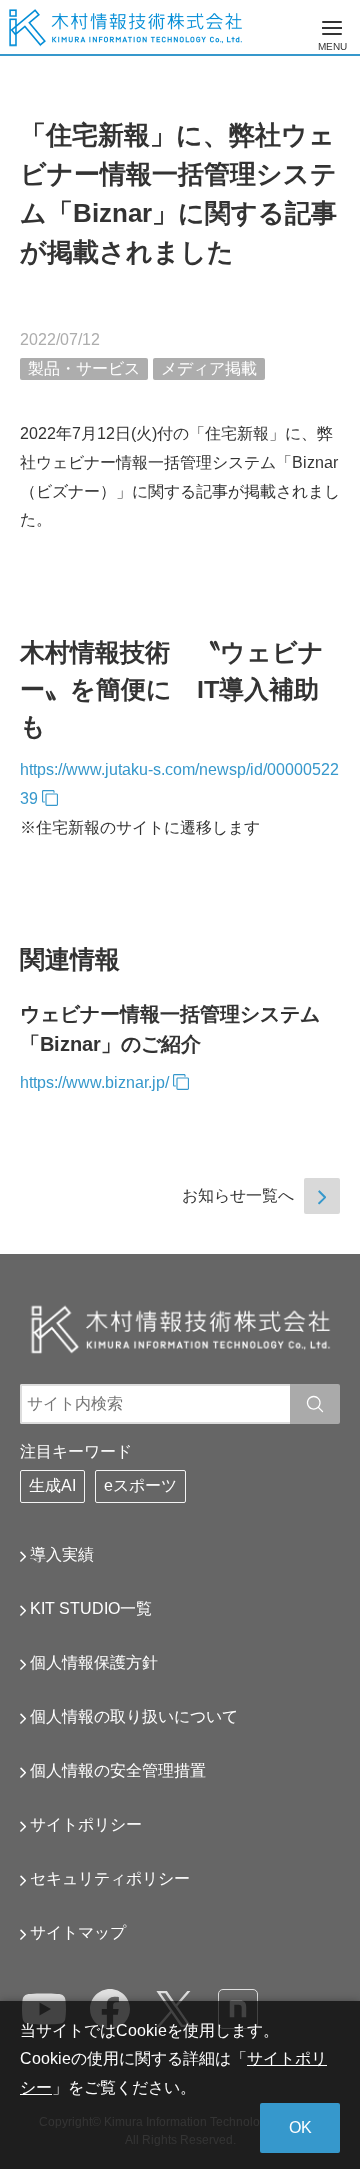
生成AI (52, 1485)
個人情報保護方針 (94, 1662)
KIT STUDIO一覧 (91, 1608)
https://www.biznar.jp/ (94, 1082)
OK (300, 2127)
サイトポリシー (86, 1824)
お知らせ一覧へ (238, 1195)
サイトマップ (78, 1932)
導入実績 (62, 1554)
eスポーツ (140, 1485)
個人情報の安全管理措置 (118, 1770)
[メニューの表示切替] (332, 28)
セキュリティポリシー (110, 1878)
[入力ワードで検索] (315, 1404)
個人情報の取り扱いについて (134, 1716)
